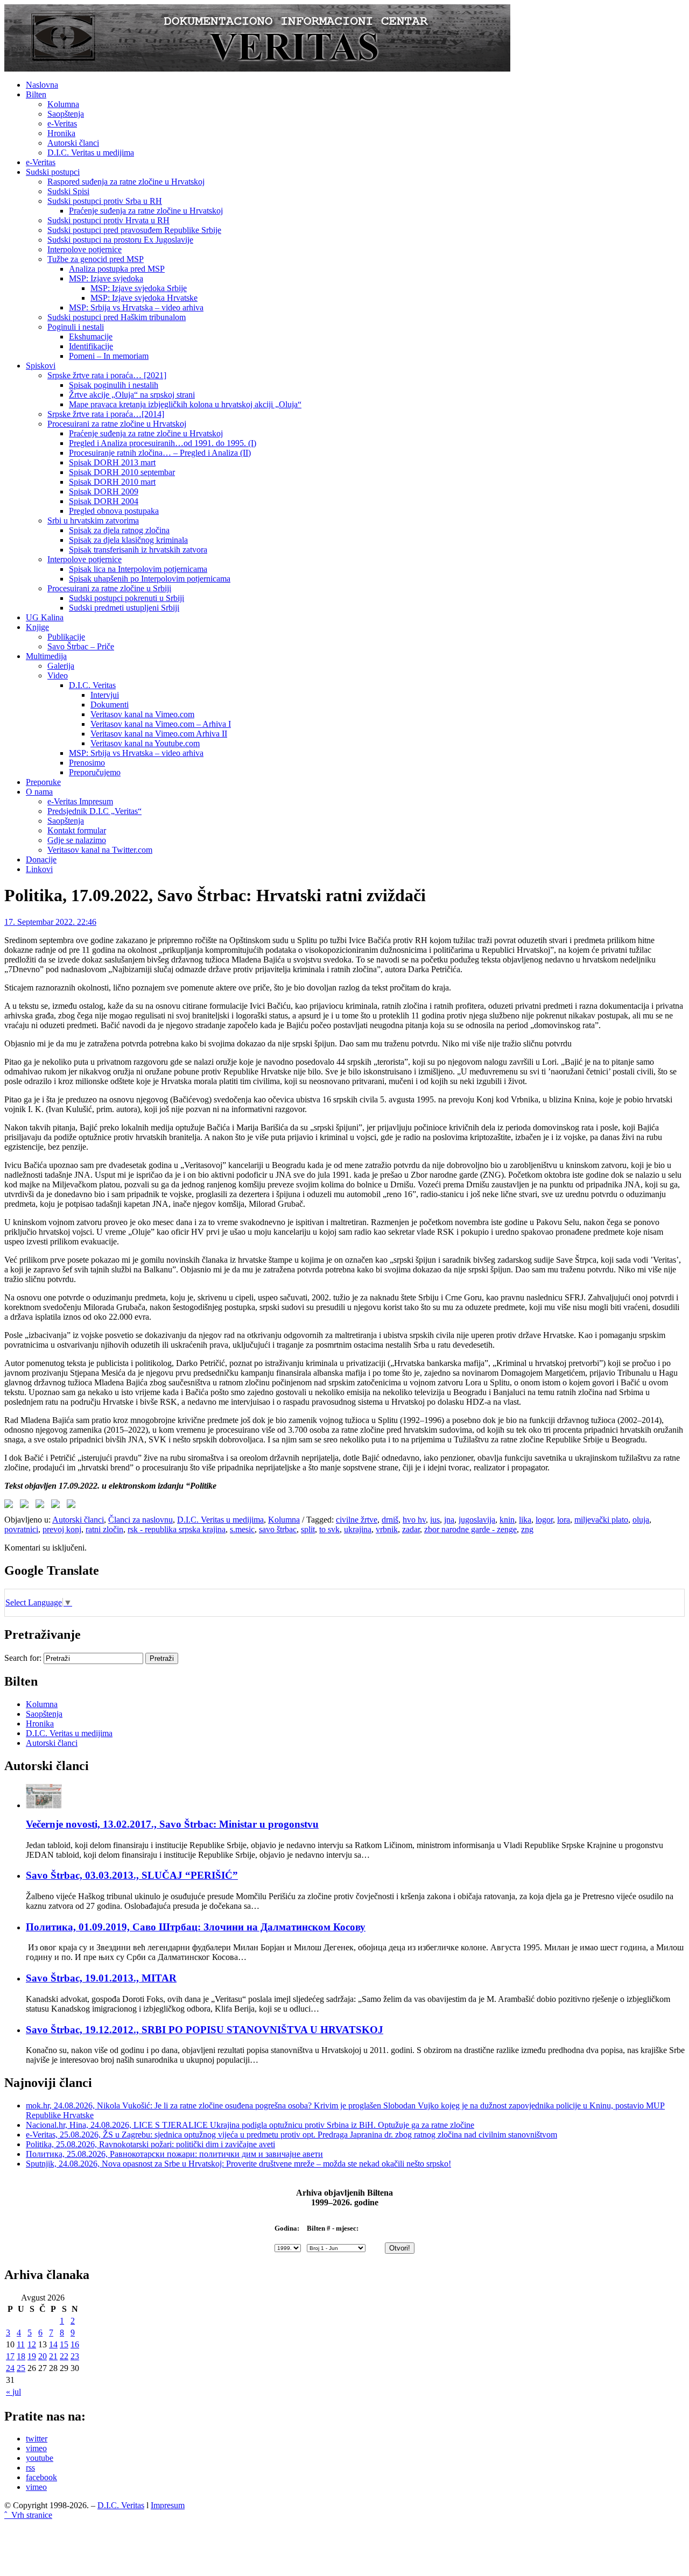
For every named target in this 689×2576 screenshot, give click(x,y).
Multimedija (46, 656)
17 (10, 2356)
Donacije (41, 859)
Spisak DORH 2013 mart (112, 462)
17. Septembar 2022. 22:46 (50, 922)
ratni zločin (104, 1529)
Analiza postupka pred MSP (117, 269)
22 (64, 2356)
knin (507, 1520)
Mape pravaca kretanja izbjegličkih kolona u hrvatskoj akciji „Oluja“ (185, 404)
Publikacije (66, 637)
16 (75, 2344)
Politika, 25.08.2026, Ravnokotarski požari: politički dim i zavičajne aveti (150, 2144)
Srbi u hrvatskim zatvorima (93, 521)
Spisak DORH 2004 (104, 501)
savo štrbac (278, 1529)
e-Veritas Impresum (80, 801)
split (308, 1529)
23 (75, 2356)
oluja (641, 1520)
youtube (40, 2458)
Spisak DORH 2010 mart (112, 482)
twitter (37, 2439)
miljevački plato (601, 1520)
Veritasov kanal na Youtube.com (145, 743)
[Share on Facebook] (11, 1506)
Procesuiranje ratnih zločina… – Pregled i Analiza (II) (160, 453)
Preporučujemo (95, 772)
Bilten (36, 94)
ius (435, 1520)
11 (21, 2344)
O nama (39, 792)
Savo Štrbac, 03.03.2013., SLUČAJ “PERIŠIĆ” (132, 1875)
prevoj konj (62, 1529)
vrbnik (387, 1529)
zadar (411, 1529)
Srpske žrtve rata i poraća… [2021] (107, 375)
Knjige (37, 627)
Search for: (23, 1658)
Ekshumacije (91, 337)
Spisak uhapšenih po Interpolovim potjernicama (150, 579)
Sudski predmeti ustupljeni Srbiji (124, 608)
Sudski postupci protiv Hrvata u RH (108, 220)
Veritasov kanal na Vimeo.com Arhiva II (159, 734)
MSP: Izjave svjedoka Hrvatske (144, 298)
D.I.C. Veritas (92, 685)
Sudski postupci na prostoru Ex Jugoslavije (120, 240)
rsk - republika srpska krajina (177, 1529)
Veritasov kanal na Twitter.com (100, 850)
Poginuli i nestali (76, 327)
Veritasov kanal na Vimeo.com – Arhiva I (161, 724)
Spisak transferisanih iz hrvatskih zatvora (138, 550)
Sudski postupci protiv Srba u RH (105, 201)
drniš (390, 1520)
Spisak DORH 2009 (104, 491)
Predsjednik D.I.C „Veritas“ (94, 811)
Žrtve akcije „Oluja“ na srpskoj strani (132, 395)
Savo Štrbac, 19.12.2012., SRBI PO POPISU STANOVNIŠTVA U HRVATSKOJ (205, 2030)
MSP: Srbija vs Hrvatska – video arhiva (136, 307)
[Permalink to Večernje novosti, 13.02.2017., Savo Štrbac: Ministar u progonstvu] (44, 1805)
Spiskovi (41, 366)
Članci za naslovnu (140, 1520)
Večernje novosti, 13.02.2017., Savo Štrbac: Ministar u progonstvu (172, 1824)
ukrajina (358, 1529)
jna (449, 1520)
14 (53, 2344)
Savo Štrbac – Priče (81, 646)
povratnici (21, 1529)
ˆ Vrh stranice (28, 2515)
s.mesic (242, 1529)
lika (525, 1520)
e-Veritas (62, 123)
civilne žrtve (357, 1520)
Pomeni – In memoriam (109, 356)
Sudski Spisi (68, 191)
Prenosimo (87, 763)
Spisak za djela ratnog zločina (119, 530)
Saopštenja (66, 114)
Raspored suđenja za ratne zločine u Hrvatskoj (126, 182)
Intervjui (105, 695)
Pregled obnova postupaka (114, 511)
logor (544, 1520)
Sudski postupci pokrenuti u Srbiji (126, 598)
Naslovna (42, 85)
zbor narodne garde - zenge (470, 1529)
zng (527, 1529)
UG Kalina (45, 617)
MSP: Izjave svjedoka (106, 278)
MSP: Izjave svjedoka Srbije (139, 288)
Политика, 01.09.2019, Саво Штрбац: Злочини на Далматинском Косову (196, 1927)
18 (21, 2356)
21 (53, 2356)
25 (21, 2368)
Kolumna (63, 104)
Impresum (168, 2505)
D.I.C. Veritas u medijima (91, 153)
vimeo (36, 2448)
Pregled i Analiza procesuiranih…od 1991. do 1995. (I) (163, 443)
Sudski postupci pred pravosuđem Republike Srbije (134, 230)
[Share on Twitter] (26, 1506)
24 (10, 2368)
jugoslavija (477, 1520)
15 (64, 2344)
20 (43, 2356)
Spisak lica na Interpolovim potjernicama (138, 569)
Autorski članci (73, 143)
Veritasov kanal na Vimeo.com (142, 714)
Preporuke (43, 782)
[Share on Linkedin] (58, 1506)
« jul (13, 2392)
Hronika (61, 133)
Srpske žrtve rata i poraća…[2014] (106, 414)
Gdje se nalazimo (77, 840)
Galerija (61, 666)
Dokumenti (110, 705)
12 (32, 2344)
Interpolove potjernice (85, 249)
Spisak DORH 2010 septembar (122, 472)
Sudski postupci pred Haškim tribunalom (117, 317)
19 (32, 2356)
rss (30, 2468)
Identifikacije (91, 346)
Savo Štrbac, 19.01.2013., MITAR (101, 1978)
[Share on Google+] (42, 1506)
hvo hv (414, 1520)
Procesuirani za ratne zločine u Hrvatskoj (117, 424)
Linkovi (39, 869)
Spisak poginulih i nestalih (114, 385)
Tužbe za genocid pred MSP (96, 259)
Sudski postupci (53, 172)
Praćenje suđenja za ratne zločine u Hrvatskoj (146, 211)
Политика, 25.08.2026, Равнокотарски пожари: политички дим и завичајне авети (174, 2154)
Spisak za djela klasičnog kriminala (128, 540)
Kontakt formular (77, 830)
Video (58, 675)
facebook (41, 2477)
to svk (329, 1529)
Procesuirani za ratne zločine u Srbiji (109, 588)
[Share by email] (73, 1506)
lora (564, 1520)
